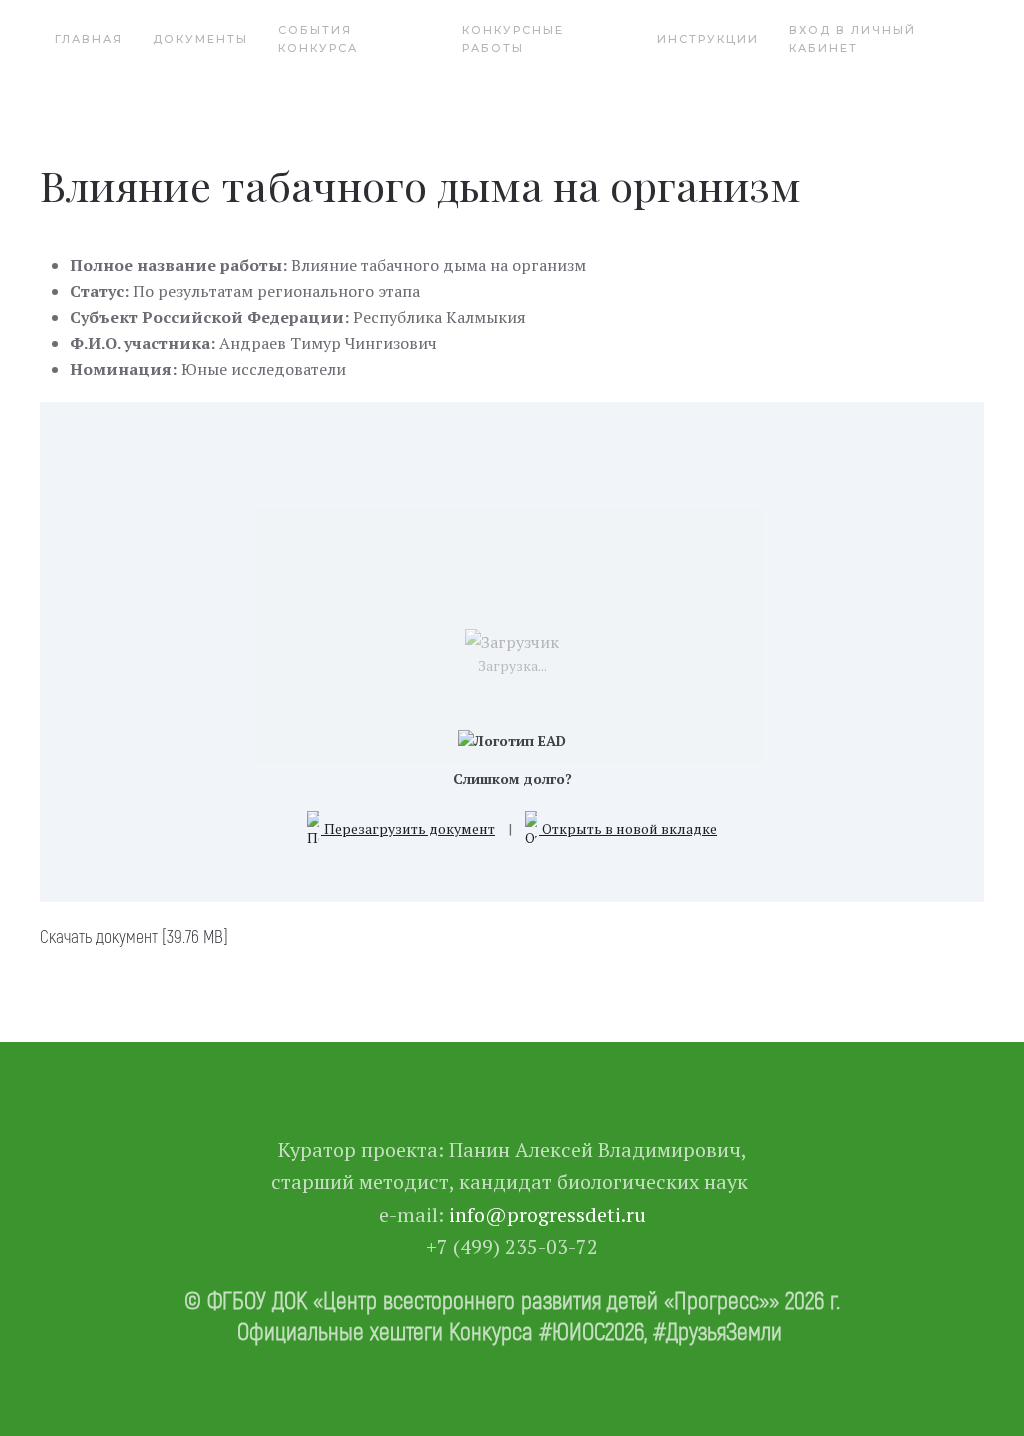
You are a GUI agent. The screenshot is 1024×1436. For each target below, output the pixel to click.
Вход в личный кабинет (852, 39)
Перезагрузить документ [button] (408, 828)
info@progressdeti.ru (547, 1214)
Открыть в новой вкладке (628, 828)
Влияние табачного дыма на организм (420, 185)
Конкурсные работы (513, 39)
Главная (89, 39)
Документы (200, 39)
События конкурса (318, 39)
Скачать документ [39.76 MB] (134, 936)
